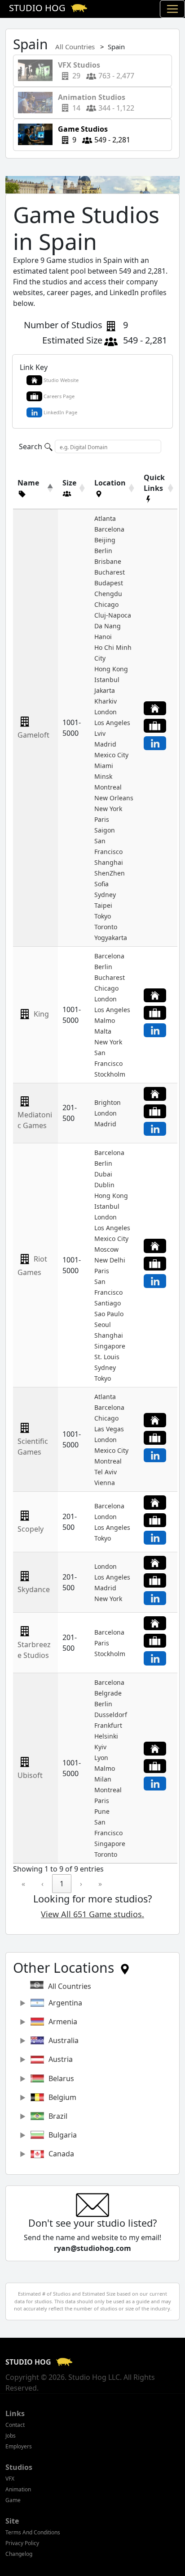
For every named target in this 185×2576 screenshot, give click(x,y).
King (41, 1014)
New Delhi (110, 1260)
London (106, 712)
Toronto (106, 927)
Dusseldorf (111, 1715)
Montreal (108, 787)
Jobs (11, 2436)
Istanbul (107, 680)
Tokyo (103, 916)
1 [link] (62, 1884)
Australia (64, 2040)
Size (69, 483)
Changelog (19, 2554)
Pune (102, 1811)
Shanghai (109, 862)
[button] (31, 494)
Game (13, 2500)
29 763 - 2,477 (93, 70)
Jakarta (105, 690)
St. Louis (107, 1357)
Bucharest (110, 572)
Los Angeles (112, 723)
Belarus (61, 2078)
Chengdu (108, 594)
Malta (103, 1031)
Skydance (34, 1589)
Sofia (101, 884)
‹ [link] (42, 1884)
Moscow (106, 1249)
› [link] (81, 1884)
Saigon (105, 830)
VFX (10, 2479)
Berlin (103, 551)
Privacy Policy (22, 2543)
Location (110, 483)
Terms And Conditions (33, 2532)
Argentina (65, 2003)
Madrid (105, 744)
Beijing (105, 540)
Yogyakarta (111, 938)
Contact (15, 2425)
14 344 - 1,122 (93, 103)
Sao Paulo (109, 1314)
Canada (61, 2154)
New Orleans (114, 798)
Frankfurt (108, 1725)
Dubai (103, 1174)
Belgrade (108, 1693)
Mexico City (111, 755)
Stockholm (110, 1074)
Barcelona (109, 529)
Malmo (105, 1020)
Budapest (109, 583)
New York (108, 809)
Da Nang (108, 626)
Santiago (108, 1303)
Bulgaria (63, 2135)
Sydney (105, 895)
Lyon (101, 1758)
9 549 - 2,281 (91, 134)
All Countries (75, 47)
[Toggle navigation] (172, 9)
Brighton (108, 1102)
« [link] (23, 1884)
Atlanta (105, 518)
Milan (103, 1779)
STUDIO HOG (29, 2362)
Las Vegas (109, 1429)
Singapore (110, 1346)
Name (28, 483)
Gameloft (33, 735)
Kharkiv (106, 701)
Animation (18, 2489)
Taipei (103, 905)
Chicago (106, 604)
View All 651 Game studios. (92, 1914)
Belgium (62, 2097)
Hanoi (103, 637)
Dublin (104, 1185)
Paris (102, 819)
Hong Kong (111, 669)
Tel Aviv (106, 1472)
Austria (61, 2059)
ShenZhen (110, 873)
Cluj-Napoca (113, 615)
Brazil (58, 2116)
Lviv (100, 733)
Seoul (103, 1324)
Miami (104, 766)
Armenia (63, 2022)
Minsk (103, 776)
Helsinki (106, 1736)
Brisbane (108, 561)
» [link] (100, 1884)
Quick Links (154, 483)
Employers (19, 2446)
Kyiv (100, 1747)
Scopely (31, 1529)
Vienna (105, 1483)
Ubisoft (30, 1775)
